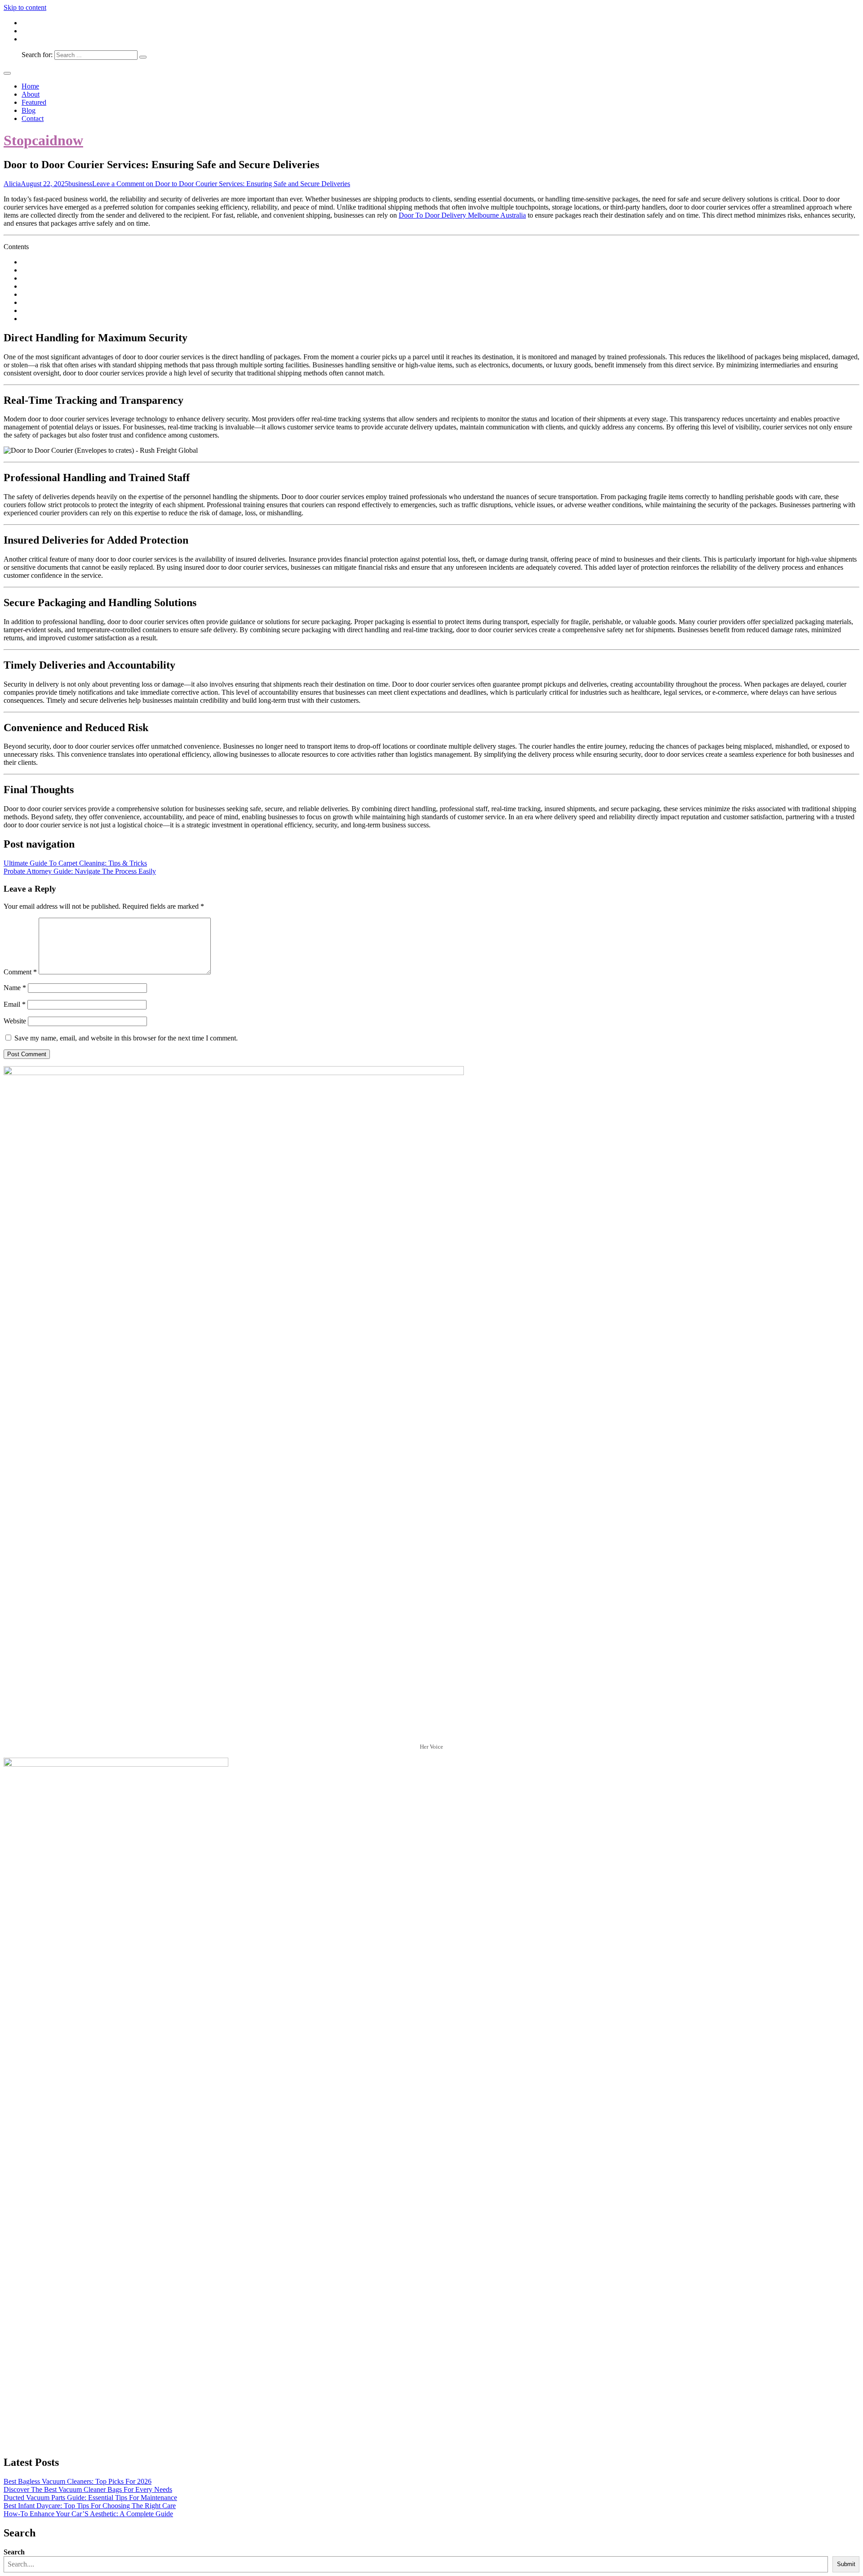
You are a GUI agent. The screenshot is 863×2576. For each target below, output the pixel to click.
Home (30, 86)
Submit (846, 2564)
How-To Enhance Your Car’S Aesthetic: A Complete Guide (88, 2514)
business (80, 184)
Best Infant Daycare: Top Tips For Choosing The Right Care (90, 2506)
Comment (20, 972)
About (31, 94)
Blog (29, 110)
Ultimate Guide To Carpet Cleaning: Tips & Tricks (75, 863)
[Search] (143, 57)
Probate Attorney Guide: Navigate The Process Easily (80, 871)
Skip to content (25, 7)
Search (14, 2552)
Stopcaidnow (43, 140)
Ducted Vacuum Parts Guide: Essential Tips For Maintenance (90, 2498)
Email (15, 1004)
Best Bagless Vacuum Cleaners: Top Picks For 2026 (78, 2481)
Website (15, 1021)
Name (15, 988)
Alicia (12, 184)
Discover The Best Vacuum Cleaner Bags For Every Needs (88, 2489)
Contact (33, 118)
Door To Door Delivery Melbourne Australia (462, 215)
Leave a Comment (221, 184)
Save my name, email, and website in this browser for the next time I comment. (126, 1038)
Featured (34, 102)
